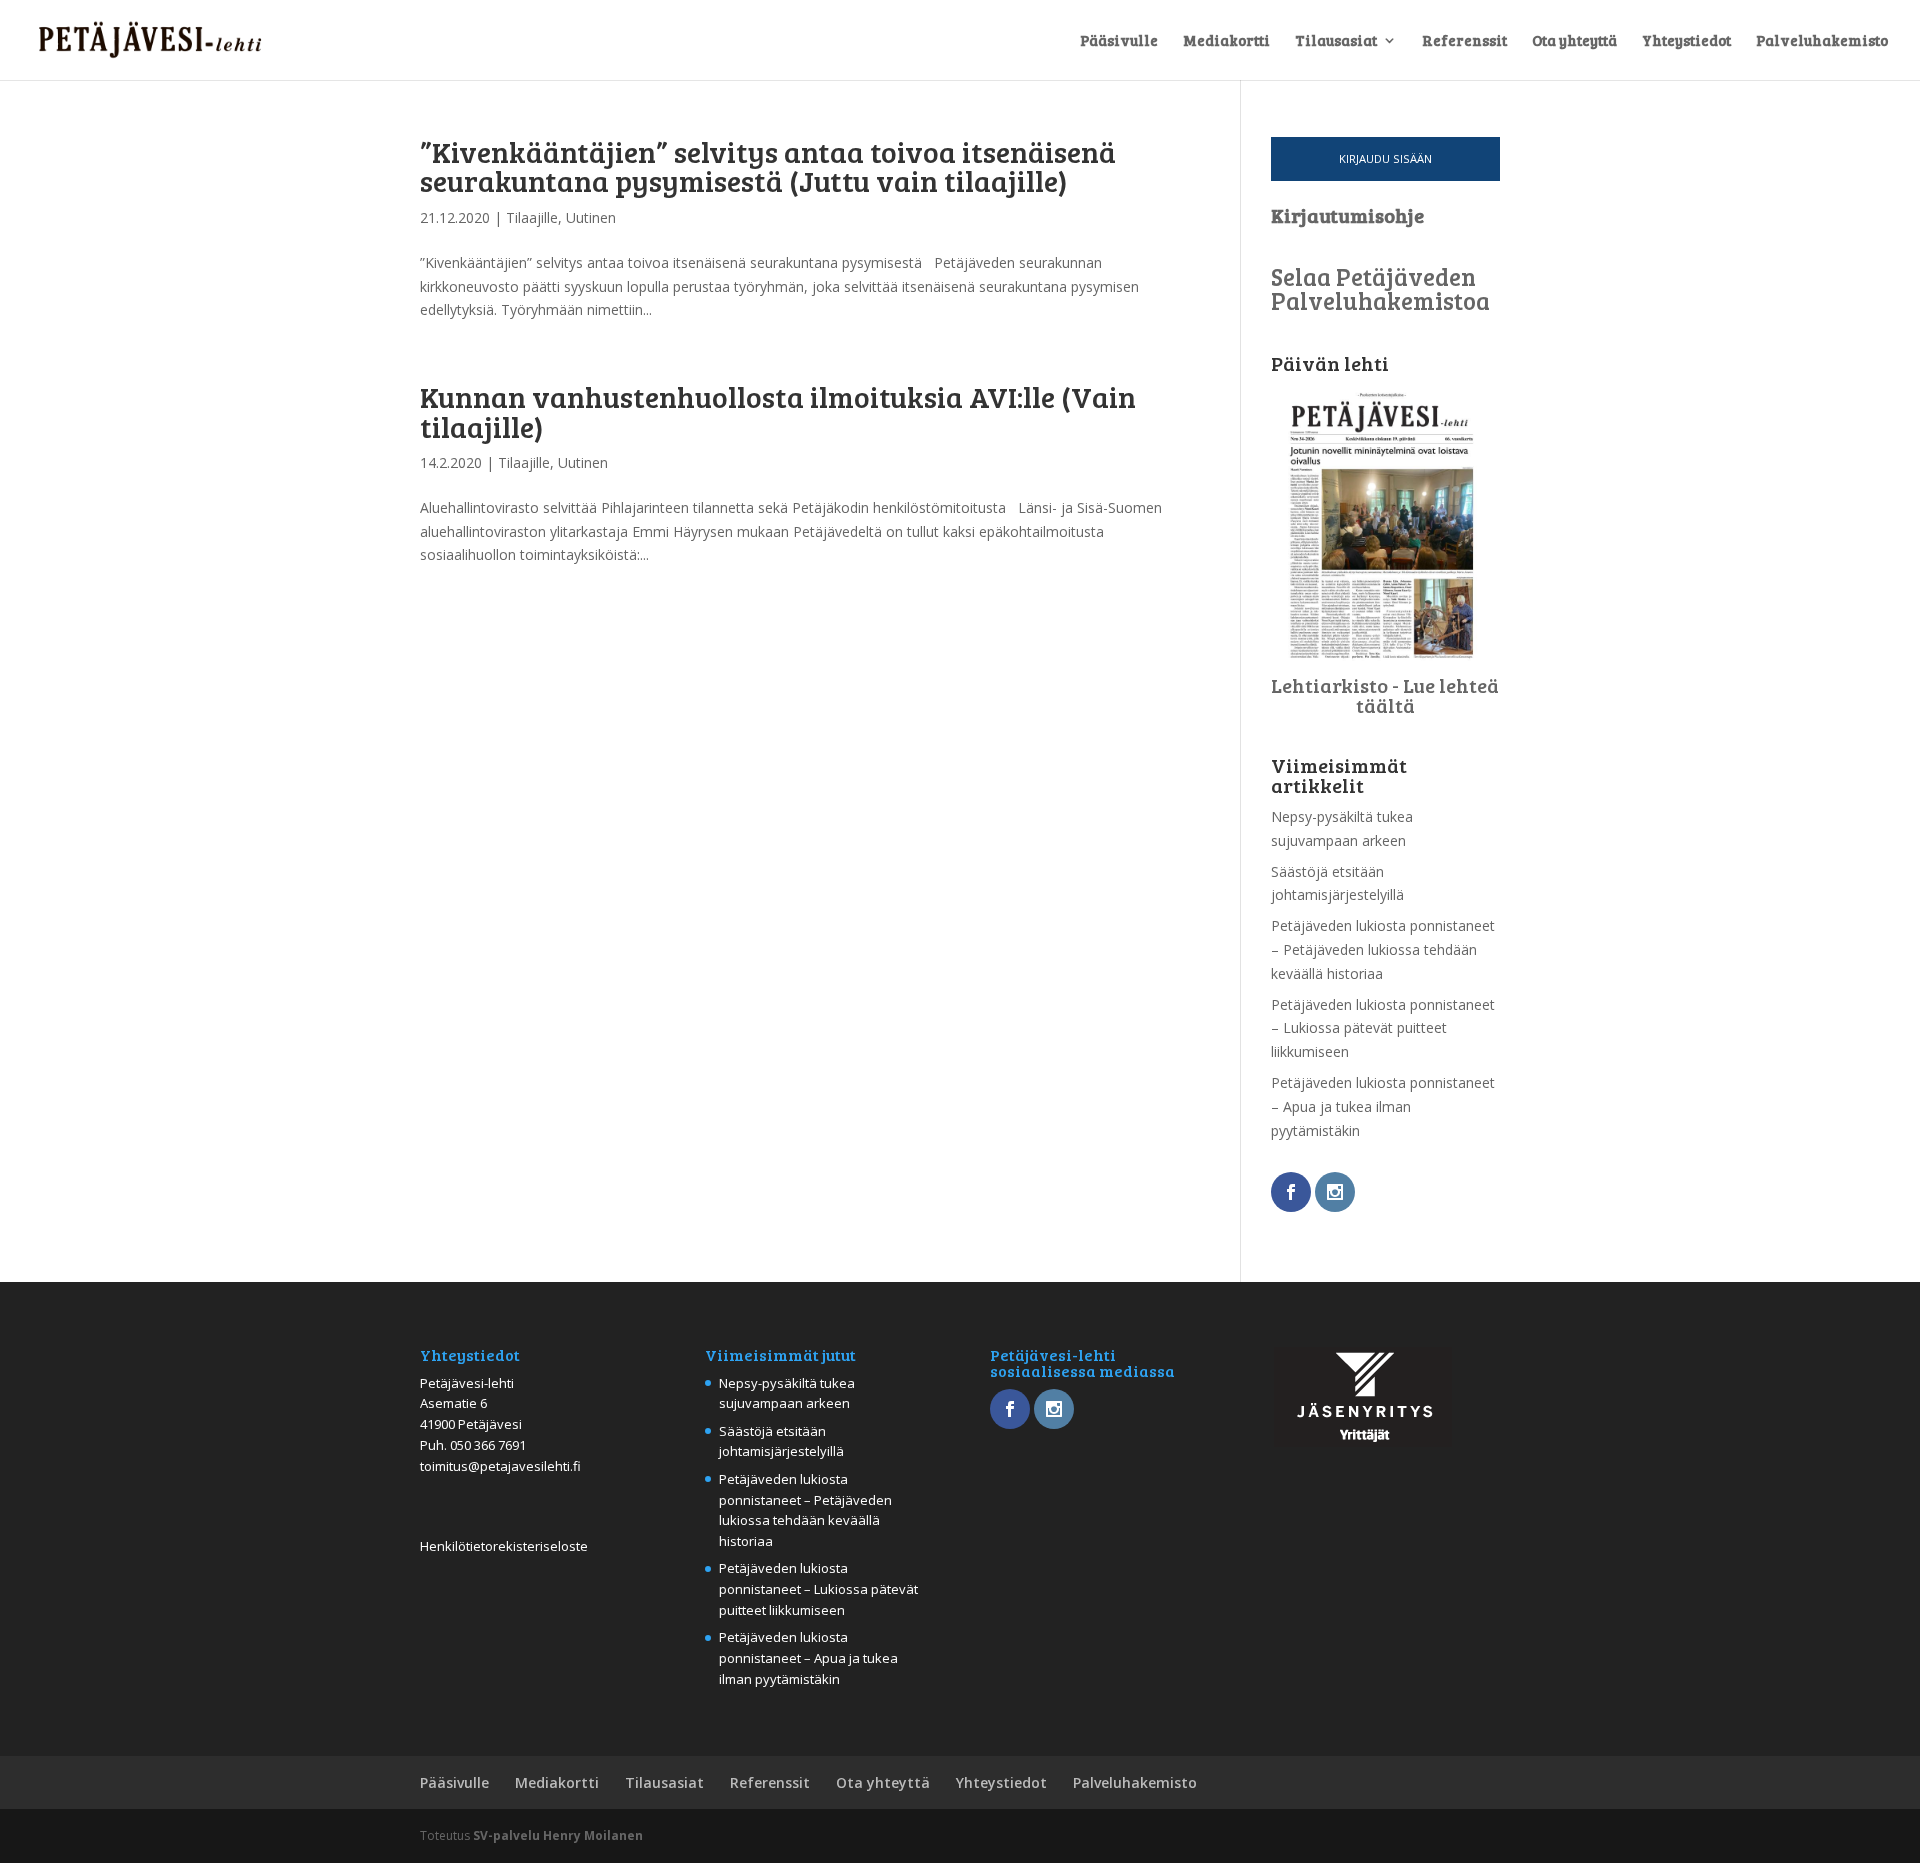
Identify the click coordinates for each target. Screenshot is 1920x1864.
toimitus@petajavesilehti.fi (500, 1466)
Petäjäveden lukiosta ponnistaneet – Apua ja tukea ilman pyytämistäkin (1383, 1106)
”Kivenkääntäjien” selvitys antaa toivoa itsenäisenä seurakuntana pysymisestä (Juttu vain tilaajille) (768, 165)
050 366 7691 (488, 1445)
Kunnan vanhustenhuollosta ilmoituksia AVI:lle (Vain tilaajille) (778, 410)
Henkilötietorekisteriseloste (504, 1546)
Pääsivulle (1119, 41)
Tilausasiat (1336, 41)
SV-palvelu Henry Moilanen (558, 1835)
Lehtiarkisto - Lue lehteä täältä (1385, 695)
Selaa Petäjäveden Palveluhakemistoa (1380, 288)
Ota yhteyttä (1574, 41)
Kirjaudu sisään (1385, 158)
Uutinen (591, 217)
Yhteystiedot (1686, 41)
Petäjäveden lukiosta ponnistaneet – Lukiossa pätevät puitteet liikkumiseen (1383, 1028)
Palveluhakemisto (1822, 41)
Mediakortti (1226, 41)
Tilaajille (532, 217)
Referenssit (1464, 41)
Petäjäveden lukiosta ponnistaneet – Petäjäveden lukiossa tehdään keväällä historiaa (1383, 949)
